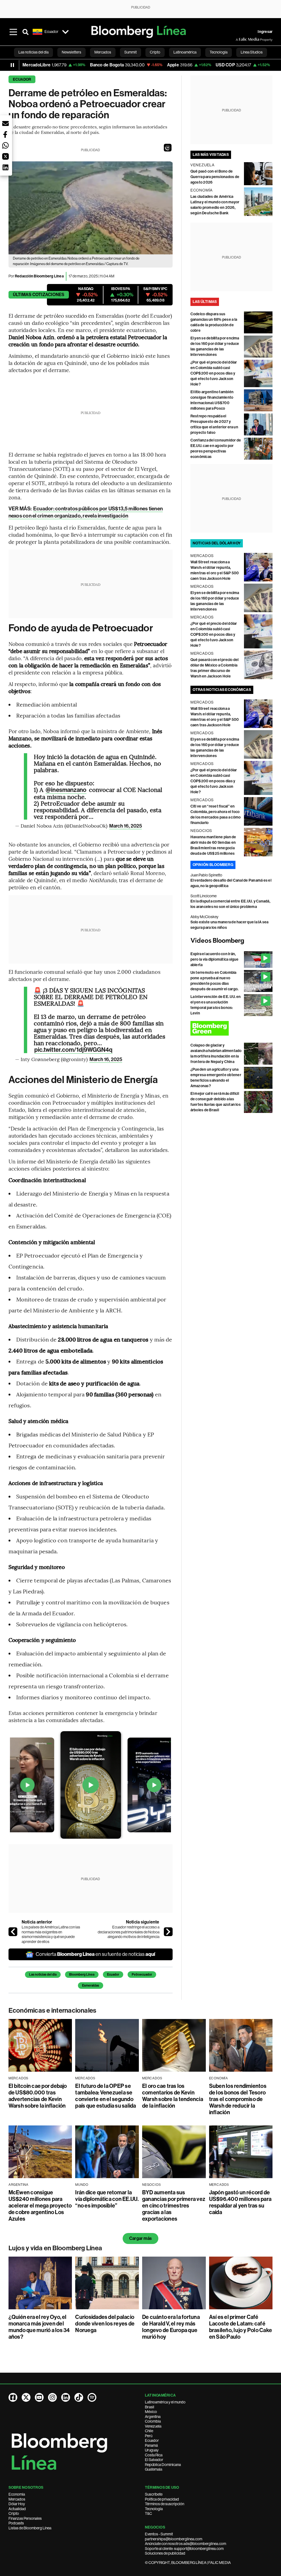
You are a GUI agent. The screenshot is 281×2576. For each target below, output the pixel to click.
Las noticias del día (43, 1975)
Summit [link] (130, 52)
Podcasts (16, 2523)
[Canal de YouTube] (39, 2397)
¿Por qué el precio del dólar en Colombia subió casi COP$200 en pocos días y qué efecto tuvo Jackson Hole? (214, 373)
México (151, 2412)
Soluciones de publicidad (165, 2553)
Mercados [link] (103, 52)
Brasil (150, 2407)
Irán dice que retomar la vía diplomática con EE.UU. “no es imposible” (107, 2199)
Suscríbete (154, 2494)
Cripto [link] (155, 52)
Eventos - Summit (159, 2534)
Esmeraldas (91, 1986)
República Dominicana (163, 2465)
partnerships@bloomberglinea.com (174, 2539)
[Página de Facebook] (13, 2397)
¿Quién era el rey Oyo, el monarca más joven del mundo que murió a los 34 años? (39, 2327)
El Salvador (154, 2460)
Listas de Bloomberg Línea (30, 2528)
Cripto (14, 2513)
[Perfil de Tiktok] (79, 2397)
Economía (17, 2494)
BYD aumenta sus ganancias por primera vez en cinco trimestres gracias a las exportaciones (174, 2206)
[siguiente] (168, 1932)
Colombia (153, 2421)
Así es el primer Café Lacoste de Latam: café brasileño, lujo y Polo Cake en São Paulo (241, 2327)
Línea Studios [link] (252, 52)
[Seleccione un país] (66, 32)
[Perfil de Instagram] (52, 2397)
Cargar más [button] (140, 2238)
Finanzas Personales (25, 2518)
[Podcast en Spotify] (92, 2397)
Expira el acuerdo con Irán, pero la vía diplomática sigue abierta (215, 959)
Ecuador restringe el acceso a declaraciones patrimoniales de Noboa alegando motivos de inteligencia (129, 1932)
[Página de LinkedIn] (66, 2397)
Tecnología (154, 2509)
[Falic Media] (240, 40)
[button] (168, 148)
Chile (149, 2431)
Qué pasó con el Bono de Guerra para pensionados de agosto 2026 (215, 177)
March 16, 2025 (126, 826)
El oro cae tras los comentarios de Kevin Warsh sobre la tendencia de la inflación (173, 2096)
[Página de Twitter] (26, 2397)
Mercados (17, 2499)
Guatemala (154, 2469)
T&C (148, 2513)
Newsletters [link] (71, 52)
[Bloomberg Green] (232, 1028)
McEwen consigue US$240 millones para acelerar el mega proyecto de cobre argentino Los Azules (40, 2206)
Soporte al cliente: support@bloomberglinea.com (184, 2549)
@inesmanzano (66, 790)
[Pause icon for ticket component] (12, 65)
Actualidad (17, 2509)
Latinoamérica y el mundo (165, 2402)
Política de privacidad (162, 2499)
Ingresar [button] (265, 32)
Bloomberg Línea (82, 1975)
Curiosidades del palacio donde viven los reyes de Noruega (105, 2324)
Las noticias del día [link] (33, 52)
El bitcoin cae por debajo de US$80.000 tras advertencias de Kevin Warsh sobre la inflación (38, 2096)
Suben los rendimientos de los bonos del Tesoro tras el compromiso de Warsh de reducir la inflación (238, 2099)
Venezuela (153, 2426)
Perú (149, 2436)
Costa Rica (154, 2455)
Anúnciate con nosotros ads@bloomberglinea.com (186, 2544)
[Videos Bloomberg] (232, 941)
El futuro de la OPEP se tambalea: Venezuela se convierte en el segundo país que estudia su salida (106, 2096)
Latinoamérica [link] (185, 52)
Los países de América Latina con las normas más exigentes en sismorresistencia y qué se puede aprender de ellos (51, 1934)
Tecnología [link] (219, 52)
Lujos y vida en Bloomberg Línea (55, 2248)
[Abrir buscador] (26, 32)
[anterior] (13, 1932)
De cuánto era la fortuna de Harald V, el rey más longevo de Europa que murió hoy (171, 2327)
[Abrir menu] (13, 32)
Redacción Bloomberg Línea (39, 276)
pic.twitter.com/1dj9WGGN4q (74, 1050)
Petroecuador (142, 1975)
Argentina (153, 2417)
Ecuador (22, 79)
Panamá (151, 2445)
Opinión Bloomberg (213, 865)
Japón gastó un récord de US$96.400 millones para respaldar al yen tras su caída (240, 2202)
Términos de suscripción (165, 2504)
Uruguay (152, 2450)
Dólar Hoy (17, 2504)
